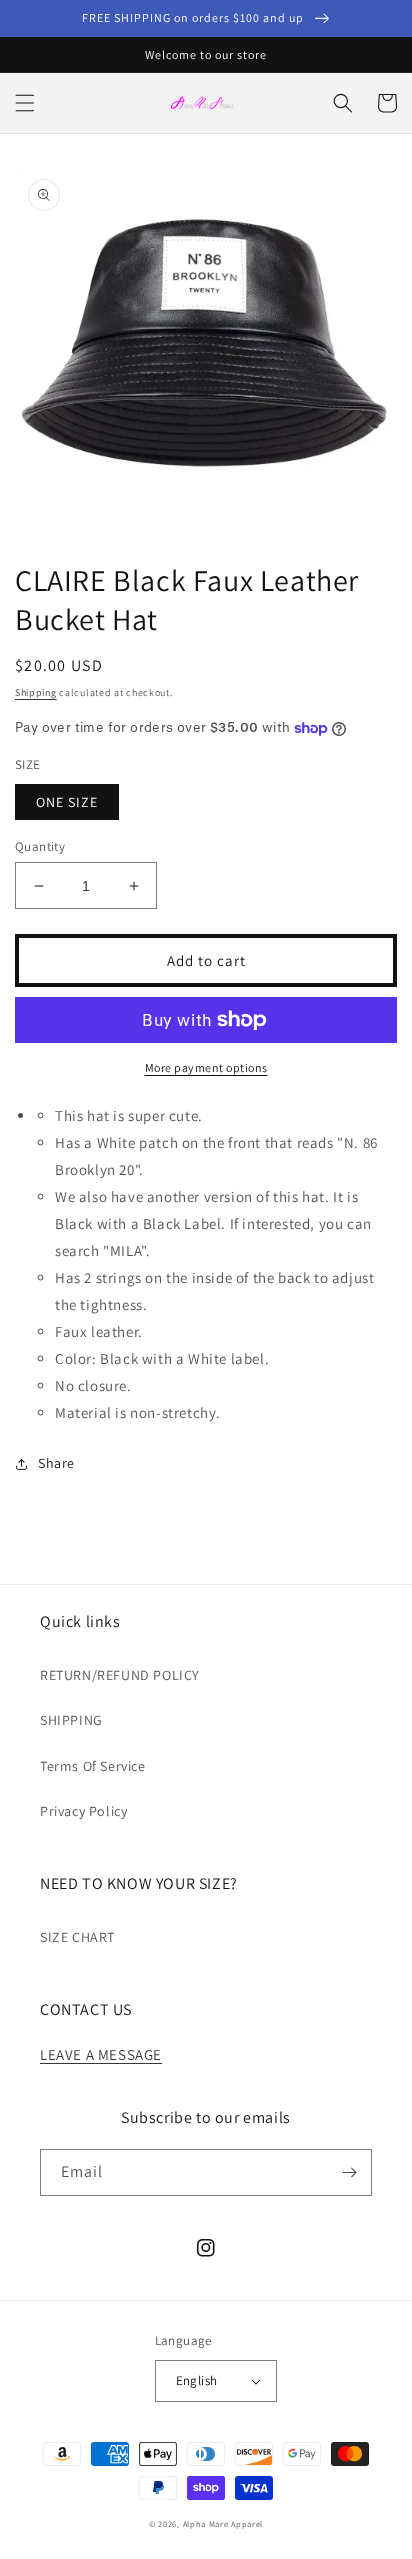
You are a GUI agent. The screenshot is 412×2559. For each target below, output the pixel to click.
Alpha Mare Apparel (223, 2523)
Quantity (40, 846)
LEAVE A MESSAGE (101, 2054)
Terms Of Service (93, 1766)
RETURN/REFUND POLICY (120, 1675)
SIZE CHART (77, 1937)
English (197, 2380)
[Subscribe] (349, 2172)
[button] (25, 103)
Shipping (36, 692)
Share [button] (56, 1463)
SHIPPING (71, 1720)
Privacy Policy (83, 1811)
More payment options (206, 1067)
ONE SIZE (67, 802)
